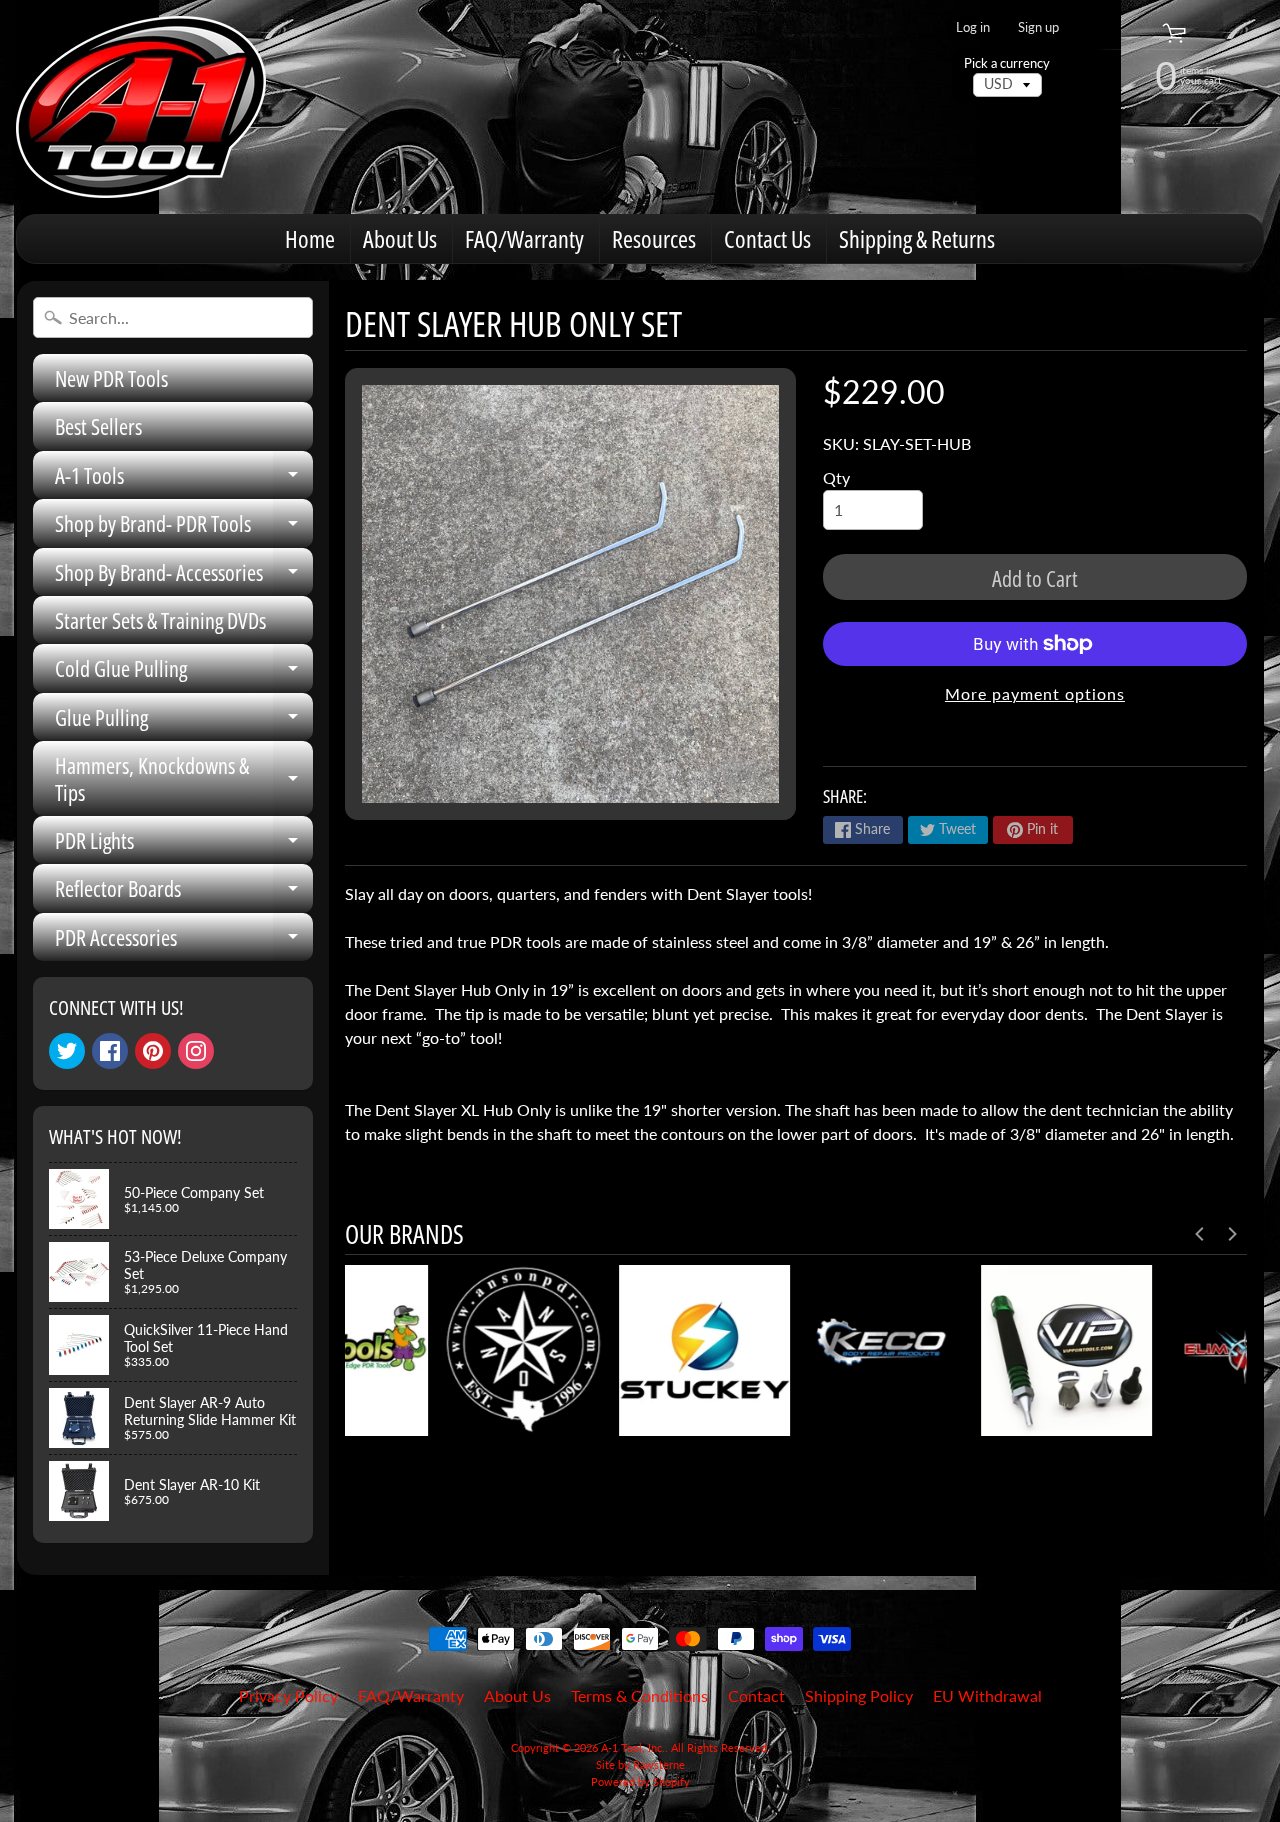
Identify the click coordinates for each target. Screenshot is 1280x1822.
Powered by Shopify (640, 1781)
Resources (654, 238)
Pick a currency (1007, 63)
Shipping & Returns (917, 238)
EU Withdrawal (987, 1695)
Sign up (1038, 27)
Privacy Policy (288, 1695)
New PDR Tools (111, 378)
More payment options (1035, 693)
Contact (756, 1695)
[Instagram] (196, 1051)
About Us (400, 238)
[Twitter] (67, 1051)
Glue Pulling (184, 721)
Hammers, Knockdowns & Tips (184, 779)
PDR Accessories (184, 941)
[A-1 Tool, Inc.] (141, 107)
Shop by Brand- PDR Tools (184, 527)
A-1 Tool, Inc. (633, 1747)
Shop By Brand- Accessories (184, 576)
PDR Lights (184, 844)
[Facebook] (110, 1051)
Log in (973, 27)
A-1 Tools (184, 479)
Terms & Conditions (639, 1695)
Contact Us (767, 238)
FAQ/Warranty (524, 238)
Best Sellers (98, 426)
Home (310, 238)
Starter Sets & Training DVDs (160, 620)
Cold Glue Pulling (184, 672)
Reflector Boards (184, 892)
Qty (836, 477)
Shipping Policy (859, 1695)
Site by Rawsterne (640, 1764)
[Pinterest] (153, 1051)
